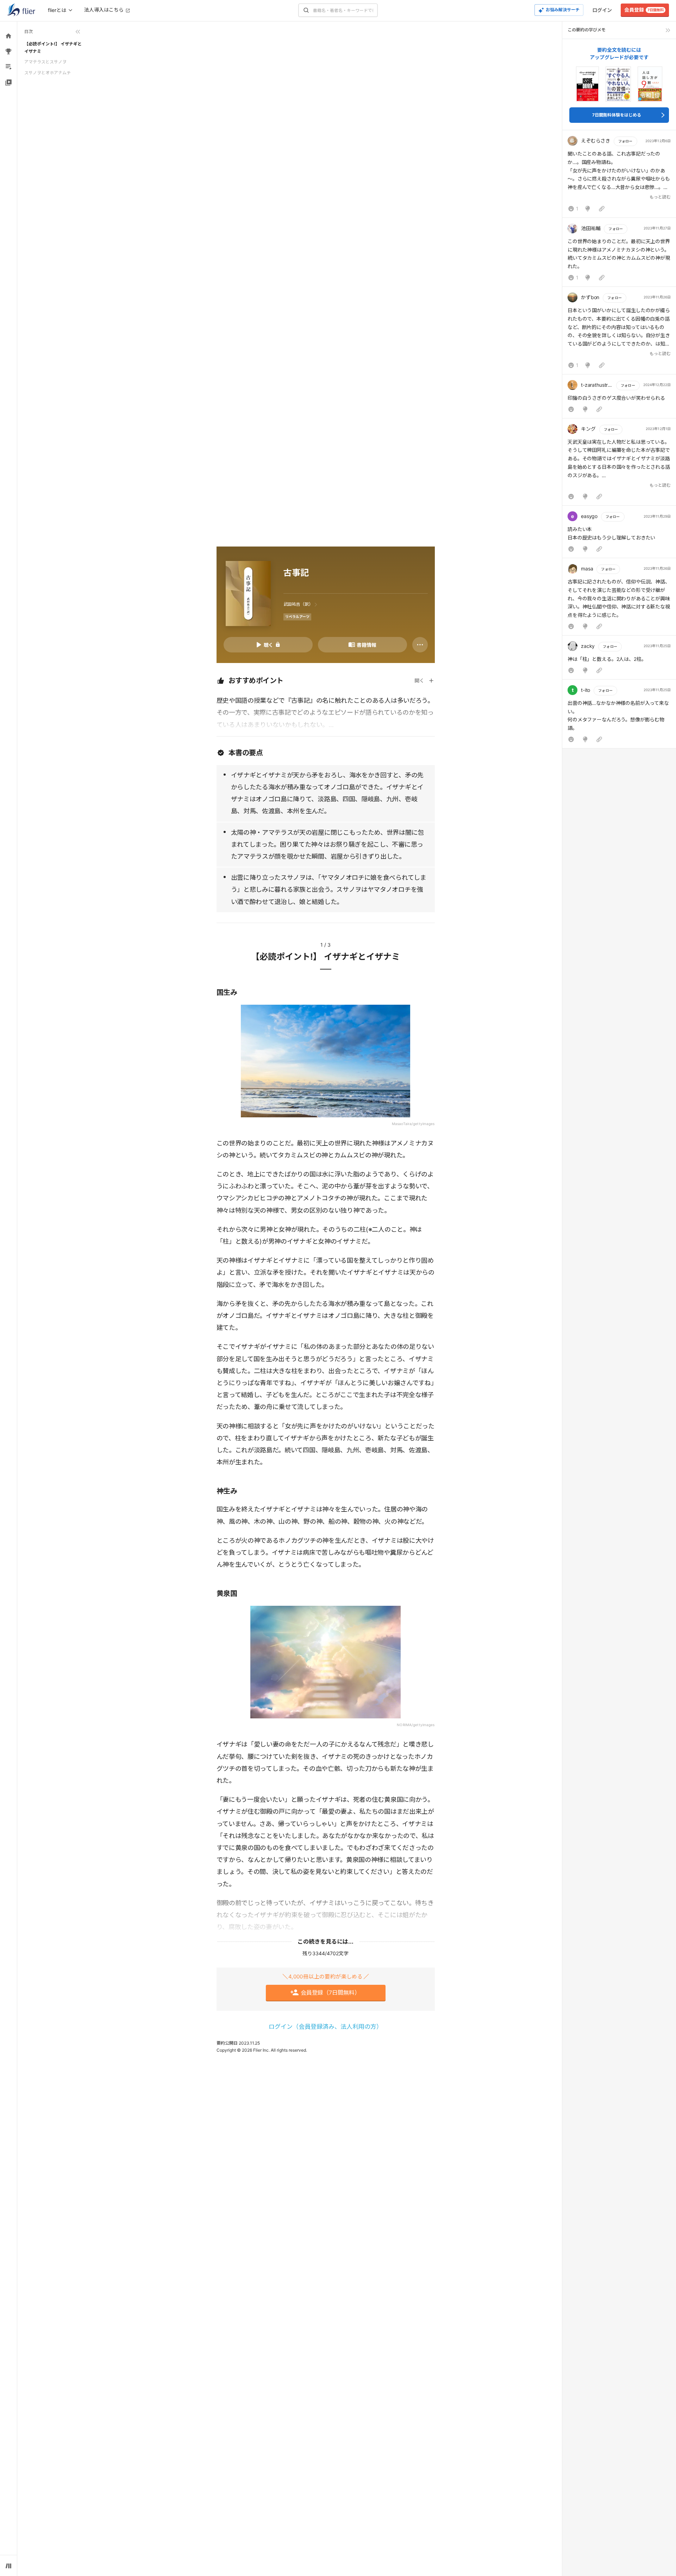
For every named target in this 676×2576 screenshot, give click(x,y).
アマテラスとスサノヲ (45, 62)
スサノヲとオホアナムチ (48, 73)
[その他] (420, 645)
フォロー (625, 141)
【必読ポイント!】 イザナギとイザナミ (53, 47)
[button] (619, 176)
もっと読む (660, 197)
